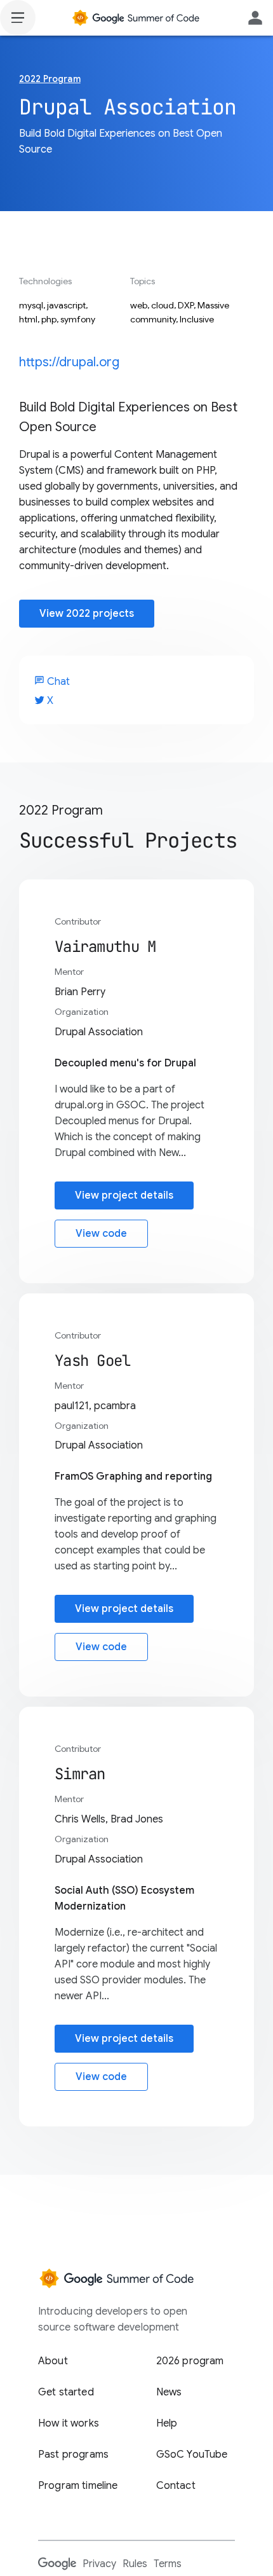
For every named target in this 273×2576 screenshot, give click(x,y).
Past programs (73, 2455)
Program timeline (78, 2486)
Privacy (99, 2564)
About (53, 2361)
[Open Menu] (18, 18)
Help (167, 2423)
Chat (52, 682)
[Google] (57, 2563)
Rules (135, 2564)
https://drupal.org (69, 362)
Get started (66, 2392)
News (169, 2392)
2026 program (190, 2361)
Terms (168, 2564)
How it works (69, 2423)
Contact (176, 2486)
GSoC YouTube (192, 2455)
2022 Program (50, 79)
